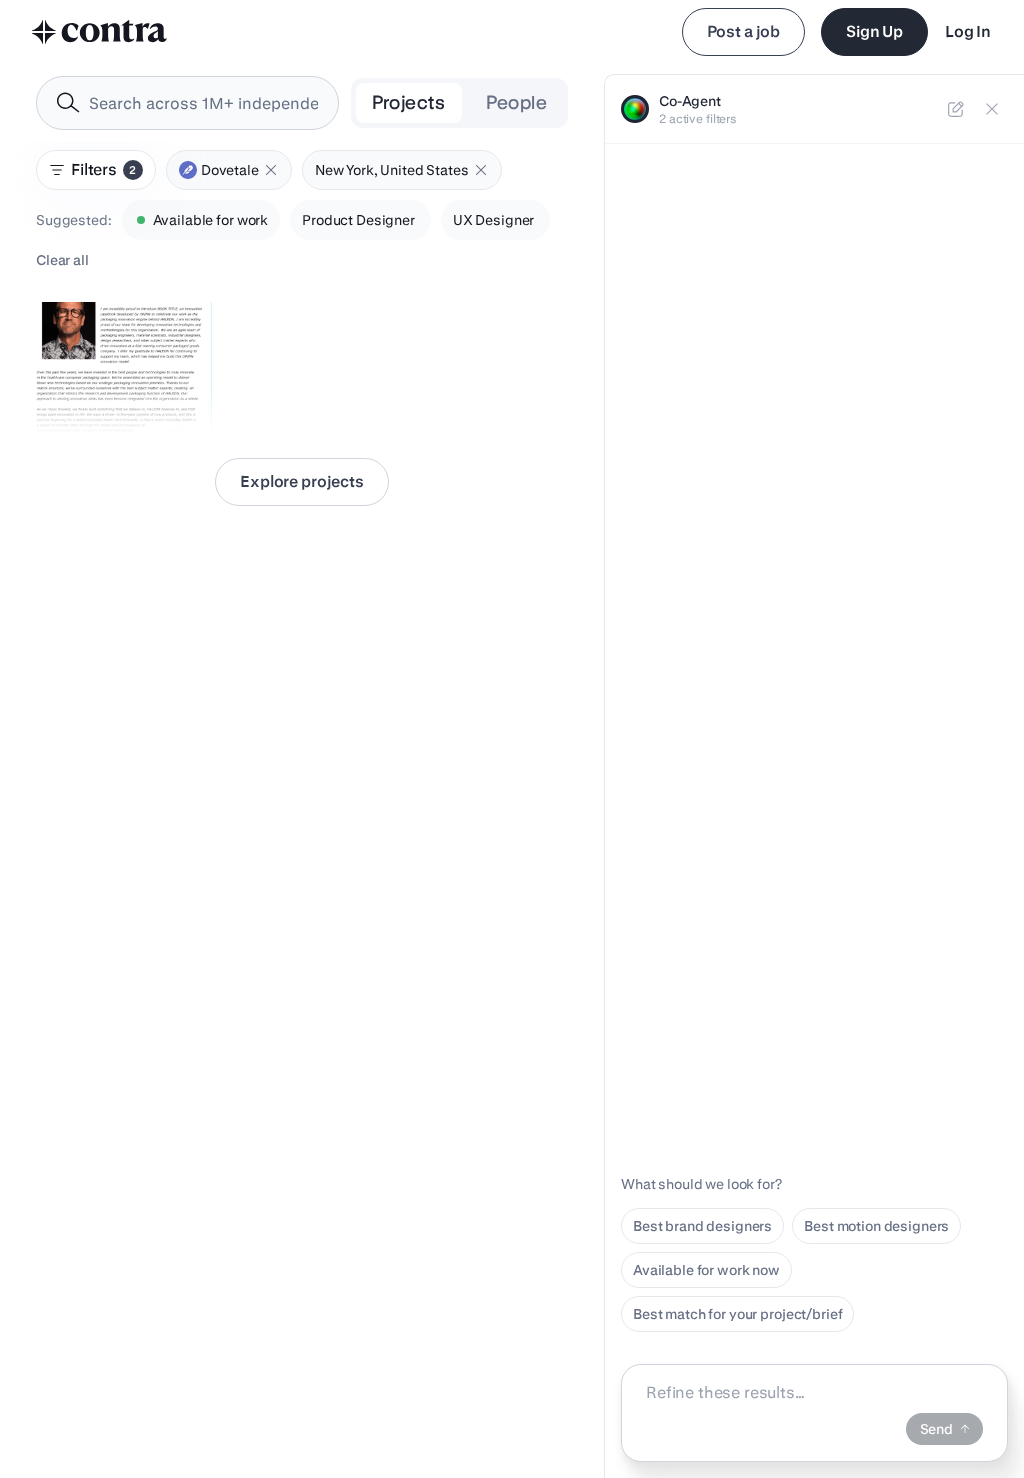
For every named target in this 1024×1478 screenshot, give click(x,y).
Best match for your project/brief (737, 1314)
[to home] (100, 32)
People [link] (516, 102)
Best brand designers (702, 1226)
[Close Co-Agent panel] (992, 109)
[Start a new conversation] (956, 109)
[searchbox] (203, 103)
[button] (271, 170)
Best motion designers (876, 1226)
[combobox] (187, 103)
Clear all (62, 260)
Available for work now (706, 1270)
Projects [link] (409, 102)
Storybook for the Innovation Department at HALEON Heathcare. (122, 376)
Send (936, 1429)
